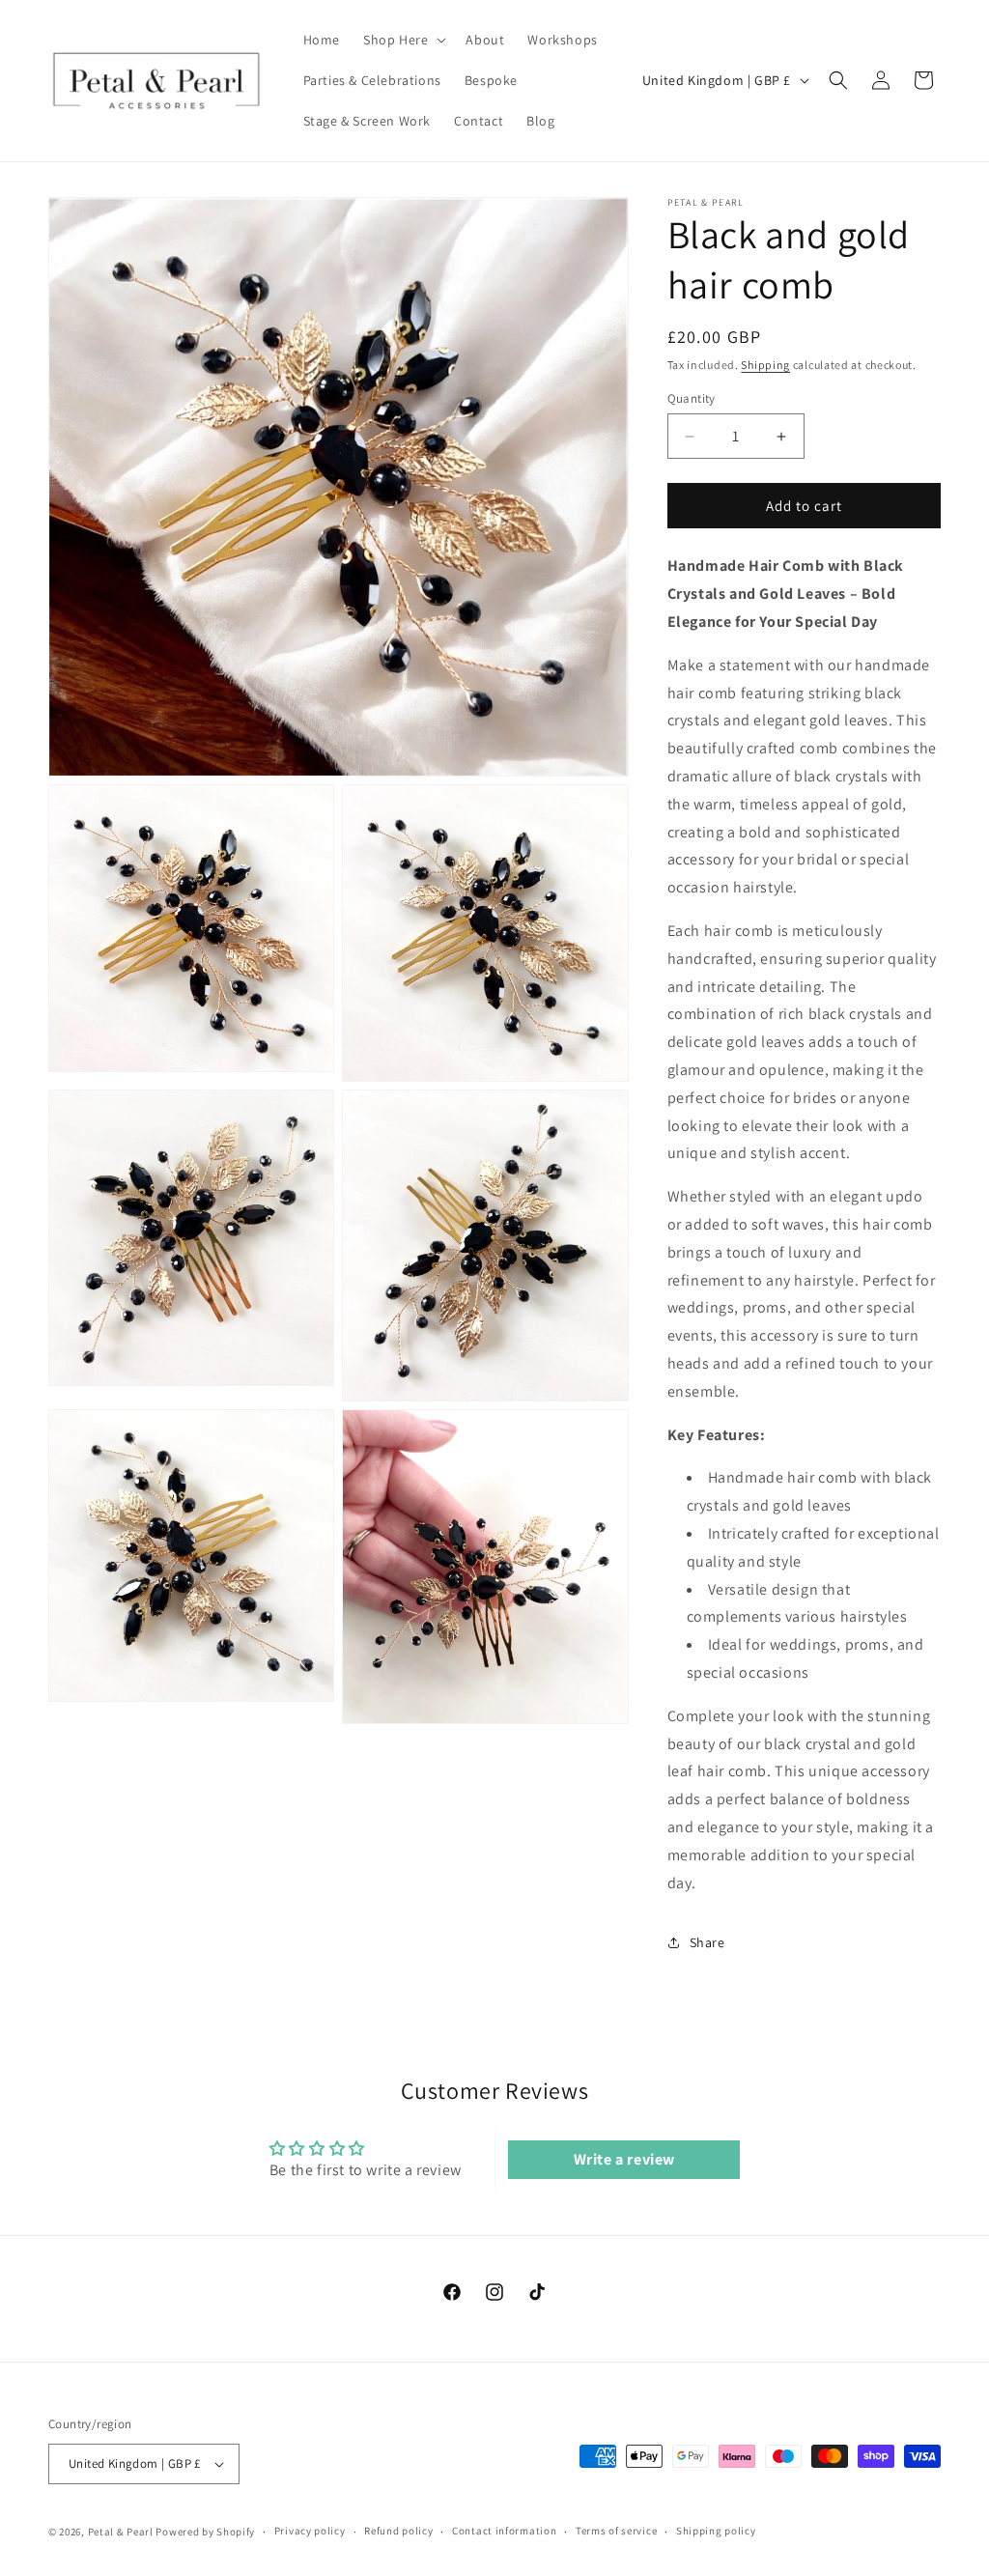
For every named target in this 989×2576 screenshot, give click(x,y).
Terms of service (616, 2531)
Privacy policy (310, 2531)
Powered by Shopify (205, 2532)
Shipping (765, 365)
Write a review (624, 2159)
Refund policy (398, 2531)
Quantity (692, 398)
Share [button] (707, 1942)
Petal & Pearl (121, 2532)
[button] (403, 40)
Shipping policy (716, 2531)
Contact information (504, 2531)
